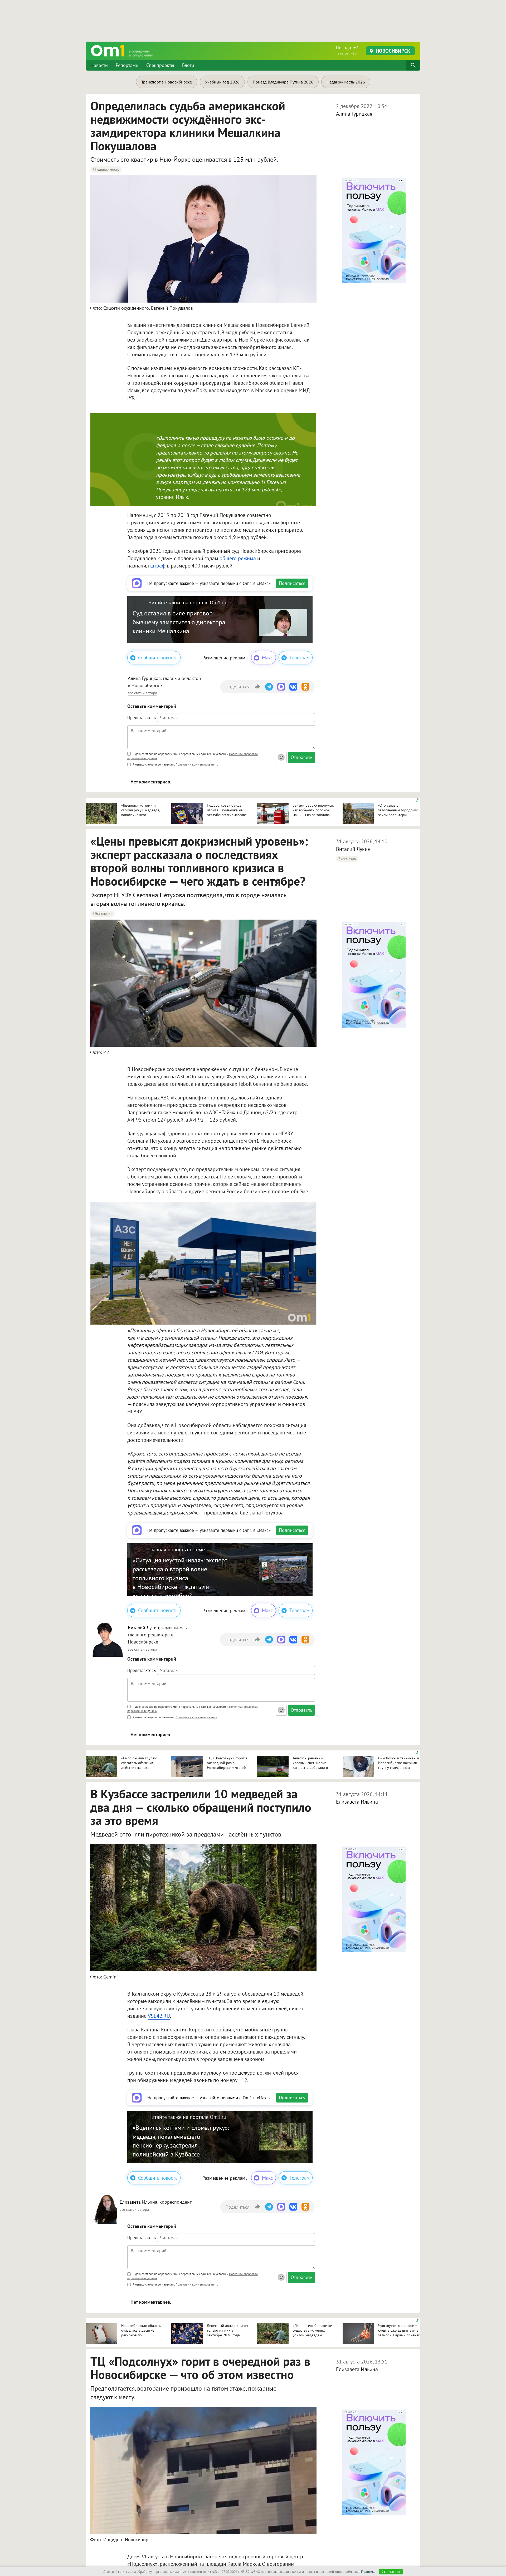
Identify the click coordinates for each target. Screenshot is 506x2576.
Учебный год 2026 (222, 82)
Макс (267, 658)
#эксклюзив (103, 914)
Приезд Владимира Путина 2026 (283, 82)
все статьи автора (142, 693)
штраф (158, 566)
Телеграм (300, 658)
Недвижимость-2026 (346, 82)
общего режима (238, 558)
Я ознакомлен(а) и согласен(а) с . (175, 764)
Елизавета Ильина (357, 1802)
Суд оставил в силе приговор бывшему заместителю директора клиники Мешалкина (179, 622)
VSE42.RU (159, 2016)
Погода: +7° (348, 50)
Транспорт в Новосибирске (167, 82)
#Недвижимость (106, 169)
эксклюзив (347, 859)
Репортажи (127, 65)
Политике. (369, 2572)
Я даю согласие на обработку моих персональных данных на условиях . (193, 756)
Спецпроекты (160, 65)
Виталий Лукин (353, 849)
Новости (99, 65)
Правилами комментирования (196, 764)
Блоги (188, 65)
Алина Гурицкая (354, 114)
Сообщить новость (158, 658)
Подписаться (292, 583)
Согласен (391, 2572)
